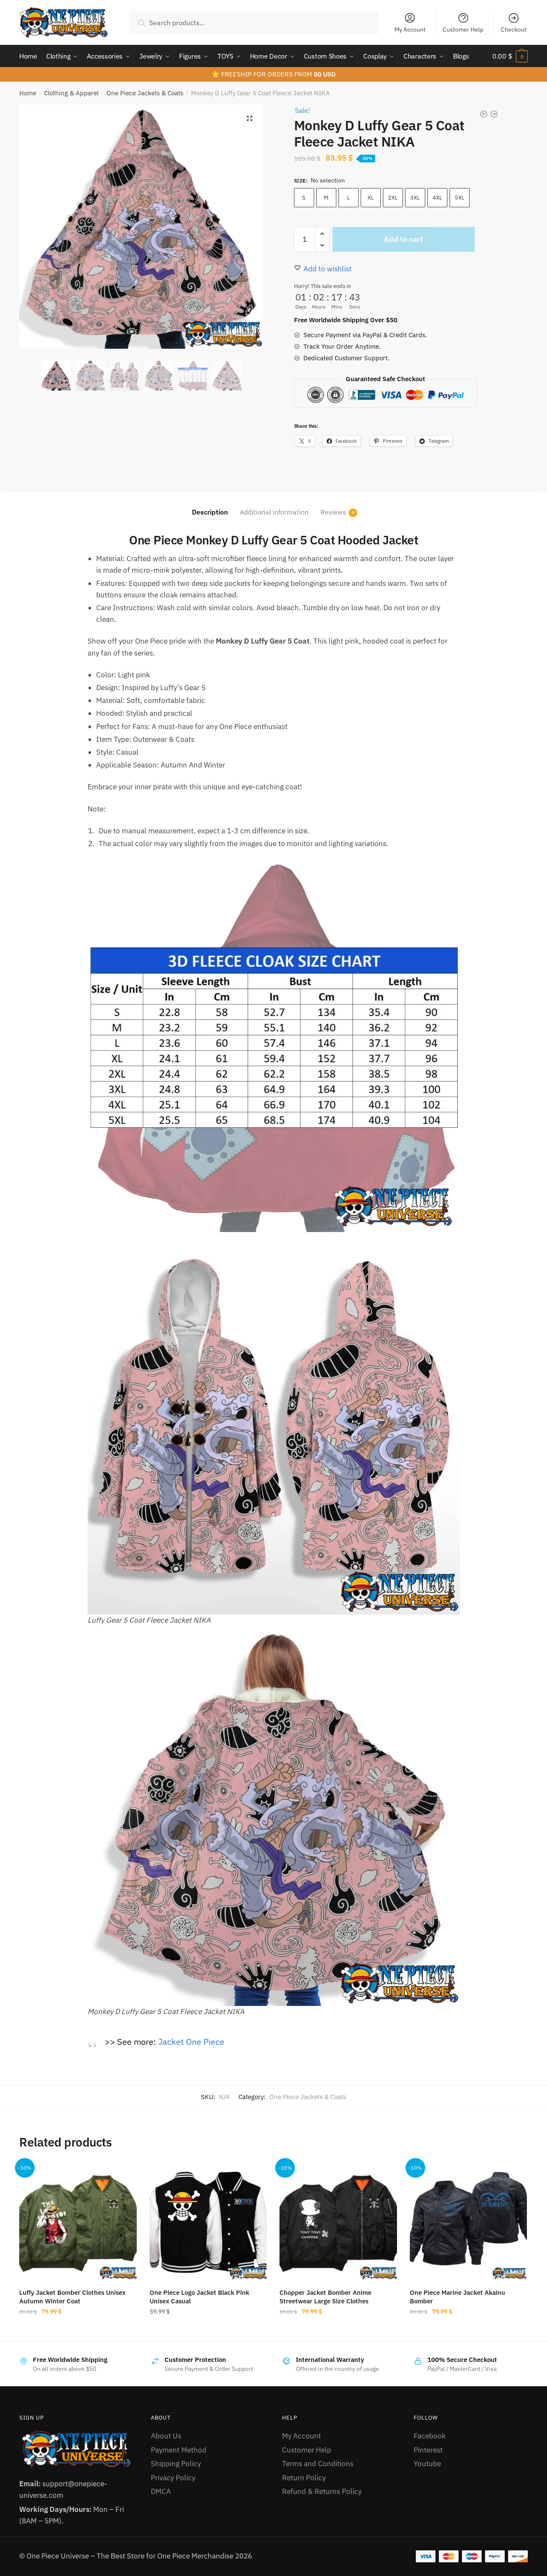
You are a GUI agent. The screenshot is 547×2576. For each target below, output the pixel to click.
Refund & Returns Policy (322, 2491)
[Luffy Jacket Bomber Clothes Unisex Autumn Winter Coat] (78, 2221)
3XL (415, 198)
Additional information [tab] (274, 512)
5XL (460, 198)
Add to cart (403, 239)
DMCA (161, 2491)
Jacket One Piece (191, 2042)
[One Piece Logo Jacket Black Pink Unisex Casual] (208, 2221)
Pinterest (428, 2450)
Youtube (427, 2464)
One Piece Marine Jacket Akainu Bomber (457, 2297)
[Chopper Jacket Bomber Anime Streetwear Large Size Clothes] (338, 2221)
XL (371, 198)
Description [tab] (210, 512)
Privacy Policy (173, 2478)
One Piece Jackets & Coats (145, 93)
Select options (78, 2330)
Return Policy (304, 2478)
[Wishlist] (124, 2175)
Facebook (430, 2436)
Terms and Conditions (318, 2464)
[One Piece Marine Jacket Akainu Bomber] (469, 2221)
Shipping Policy (176, 2464)
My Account (410, 29)
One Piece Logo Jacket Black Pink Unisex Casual (199, 2297)
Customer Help (463, 29)
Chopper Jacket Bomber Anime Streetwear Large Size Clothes (325, 2297)
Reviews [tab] (333, 512)
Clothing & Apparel (71, 93)
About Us (166, 2436)
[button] (250, 118)
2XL (393, 198)
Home (28, 93)
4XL (437, 198)
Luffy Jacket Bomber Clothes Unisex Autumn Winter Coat (72, 2297)
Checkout (514, 29)
